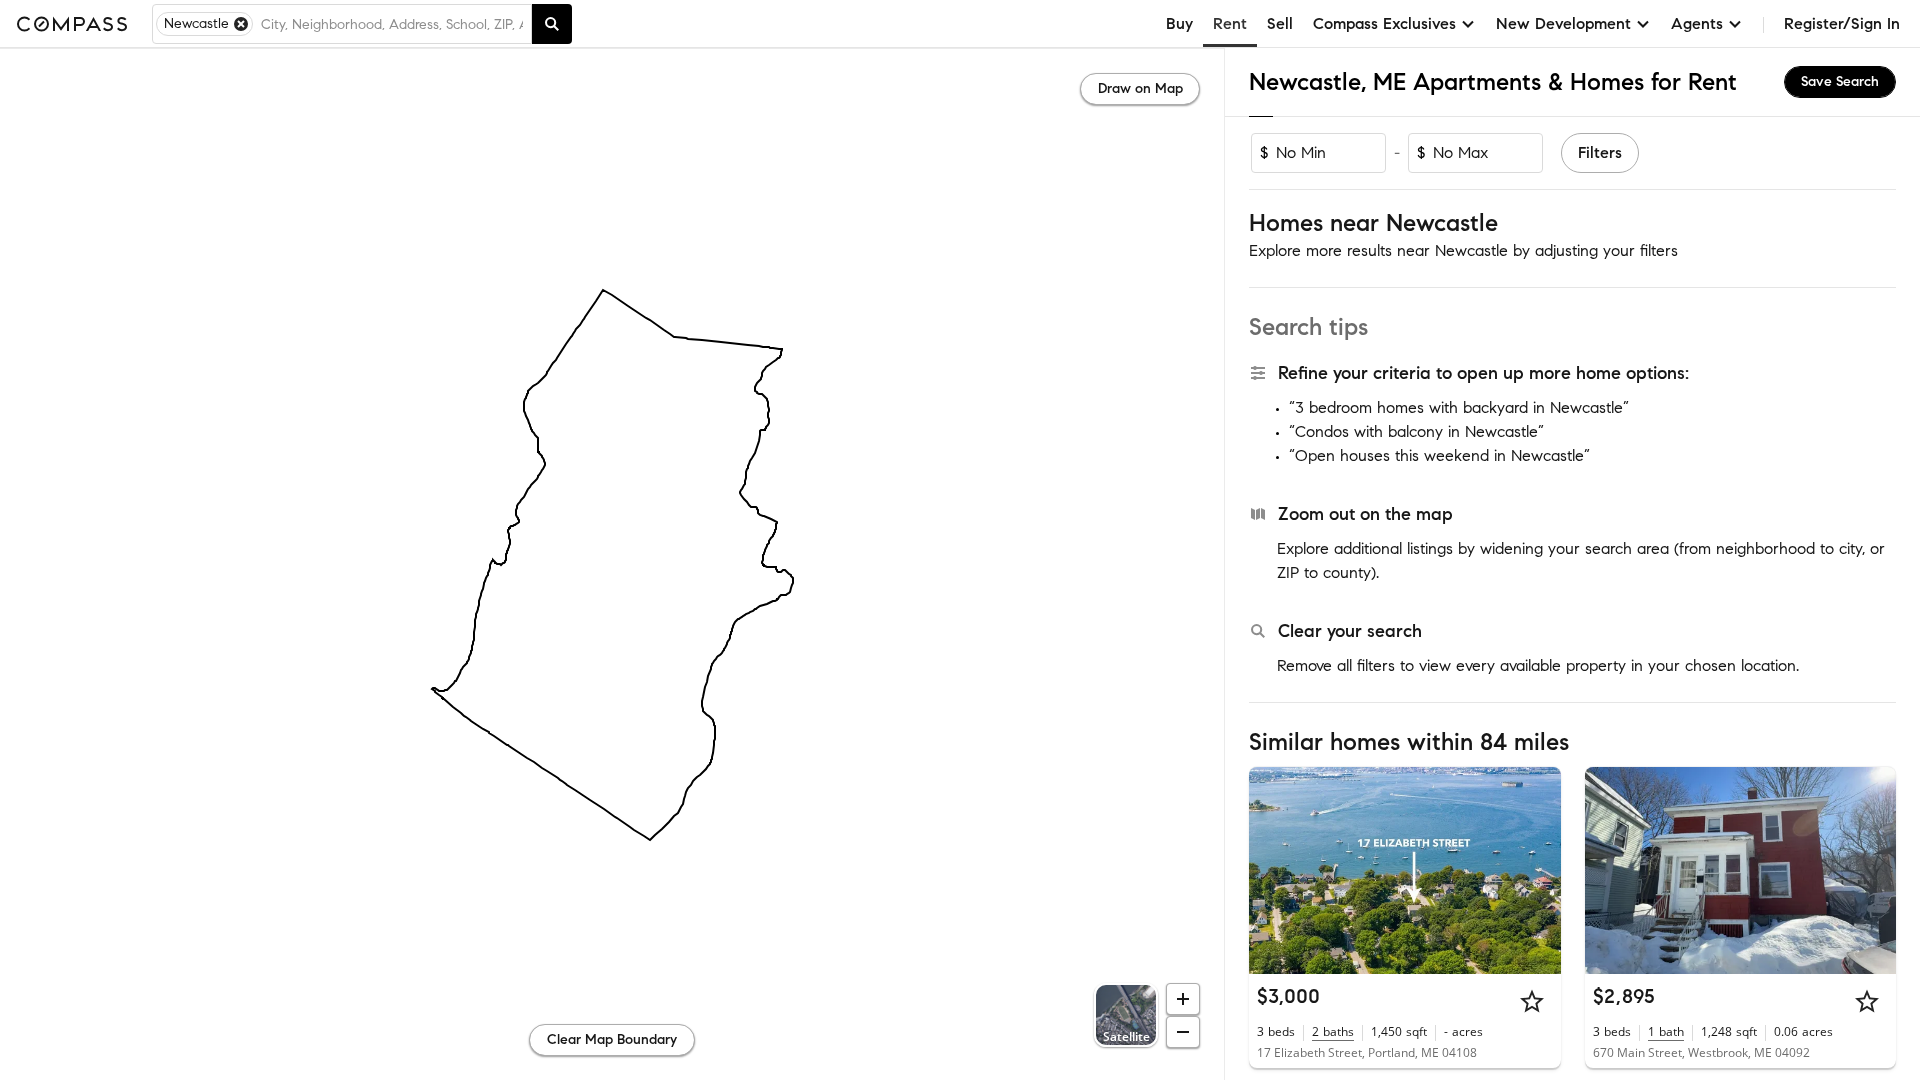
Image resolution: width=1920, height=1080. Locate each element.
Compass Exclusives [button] (1384, 23)
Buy (1179, 23)
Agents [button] (1697, 23)
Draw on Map (1140, 88)
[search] (552, 24)
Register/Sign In (1842, 23)
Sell (1280, 23)
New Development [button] (1563, 23)
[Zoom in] (1183, 999)
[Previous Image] (1273, 870)
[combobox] (392, 24)
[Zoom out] (1183, 1032)
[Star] (1532, 1001)
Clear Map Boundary (612, 1039)
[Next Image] (1537, 870)
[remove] (241, 24)
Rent (1230, 23)
